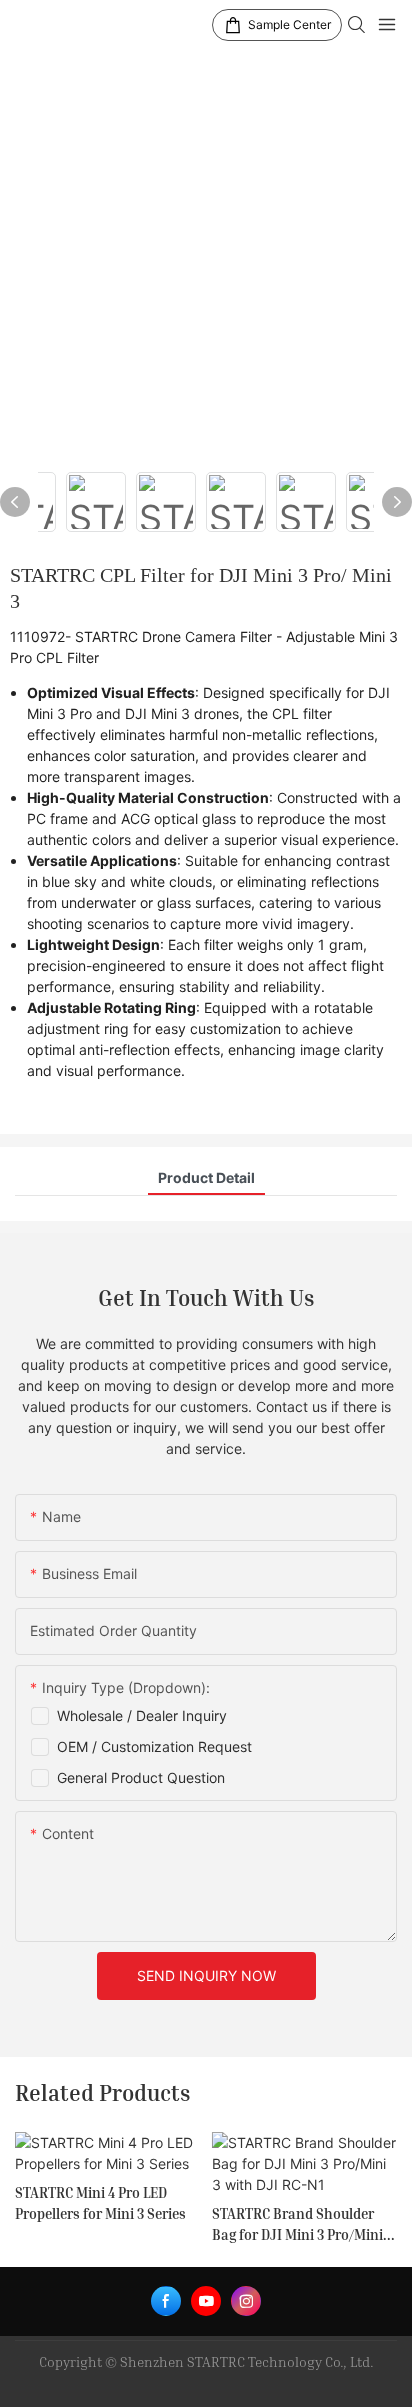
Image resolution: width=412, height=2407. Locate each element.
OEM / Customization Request (154, 1746)
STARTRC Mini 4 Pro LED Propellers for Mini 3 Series (100, 2203)
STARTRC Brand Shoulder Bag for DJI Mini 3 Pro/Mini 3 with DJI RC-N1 (302, 2225)
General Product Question (141, 1777)
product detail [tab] (206, 1177)
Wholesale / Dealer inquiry (142, 1715)
